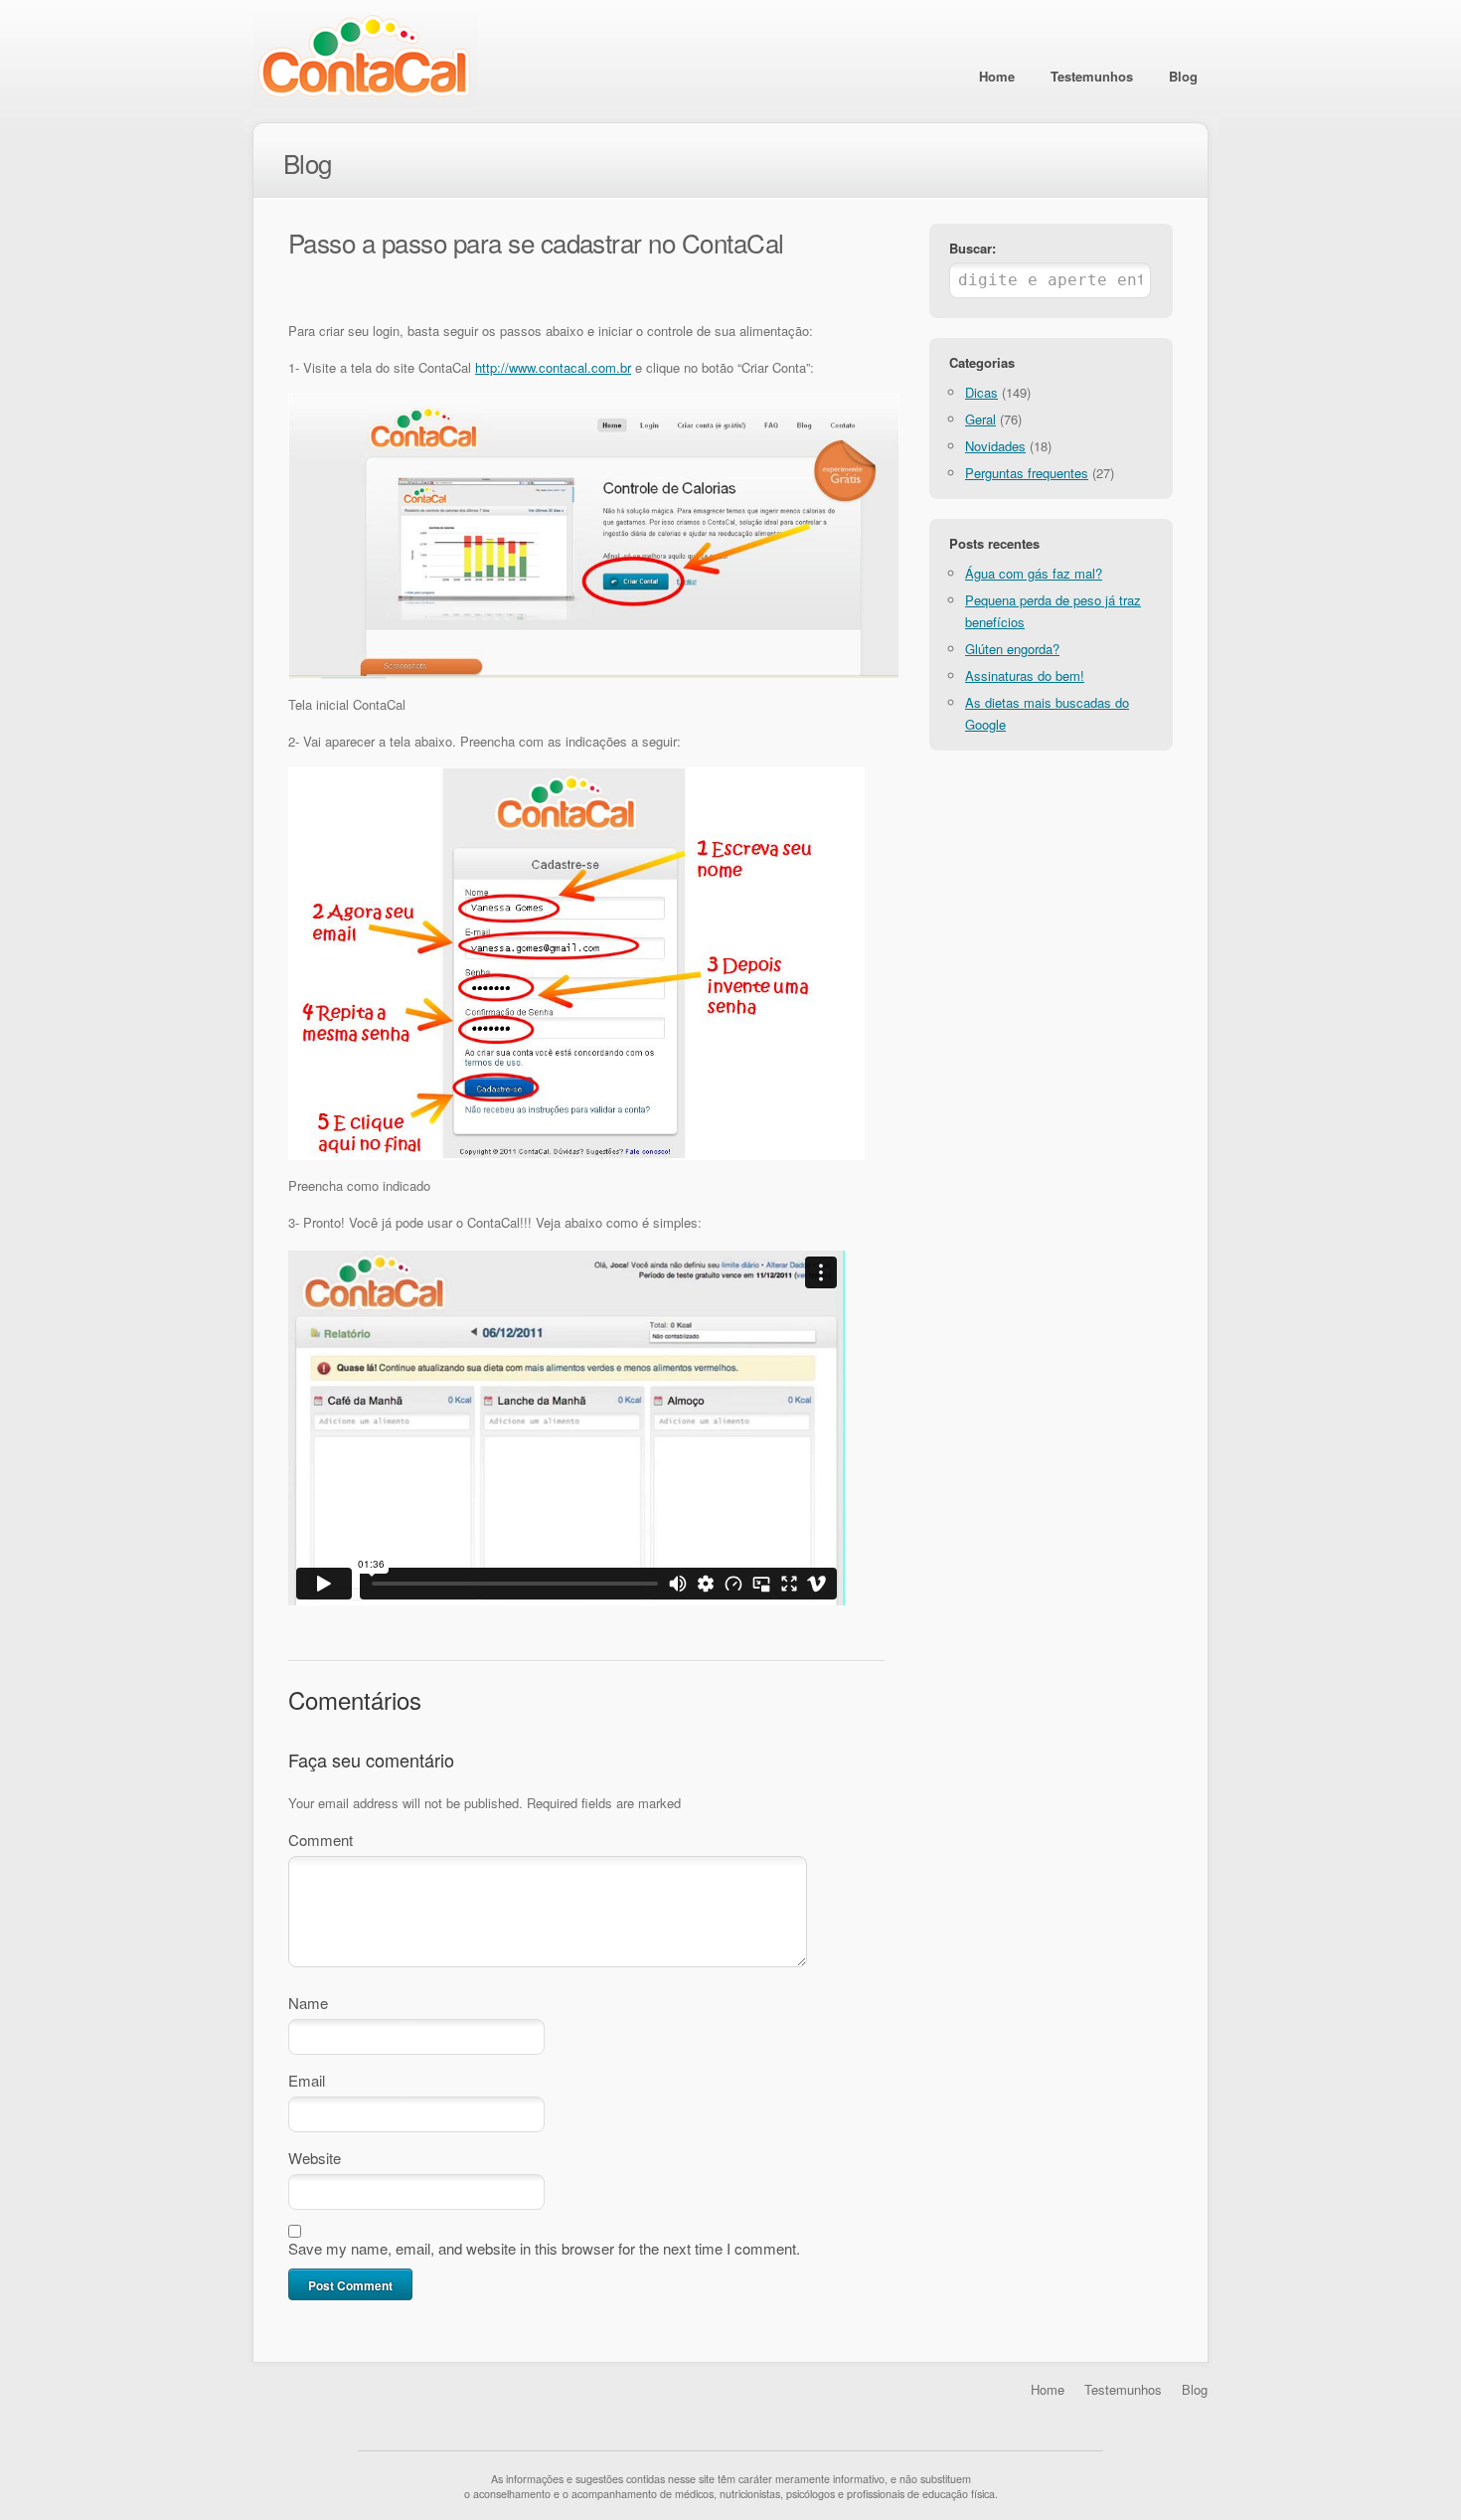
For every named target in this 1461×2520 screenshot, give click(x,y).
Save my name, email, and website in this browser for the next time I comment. (544, 2248)
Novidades (995, 446)
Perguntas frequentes (1027, 473)
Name (308, 2003)
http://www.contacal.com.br (553, 367)
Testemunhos (1092, 76)
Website (315, 2158)
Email (307, 2080)
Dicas (981, 392)
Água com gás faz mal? (1034, 573)
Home (997, 76)
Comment (321, 1840)
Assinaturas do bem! (1025, 675)
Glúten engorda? (1012, 649)
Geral (980, 419)
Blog (1183, 76)
